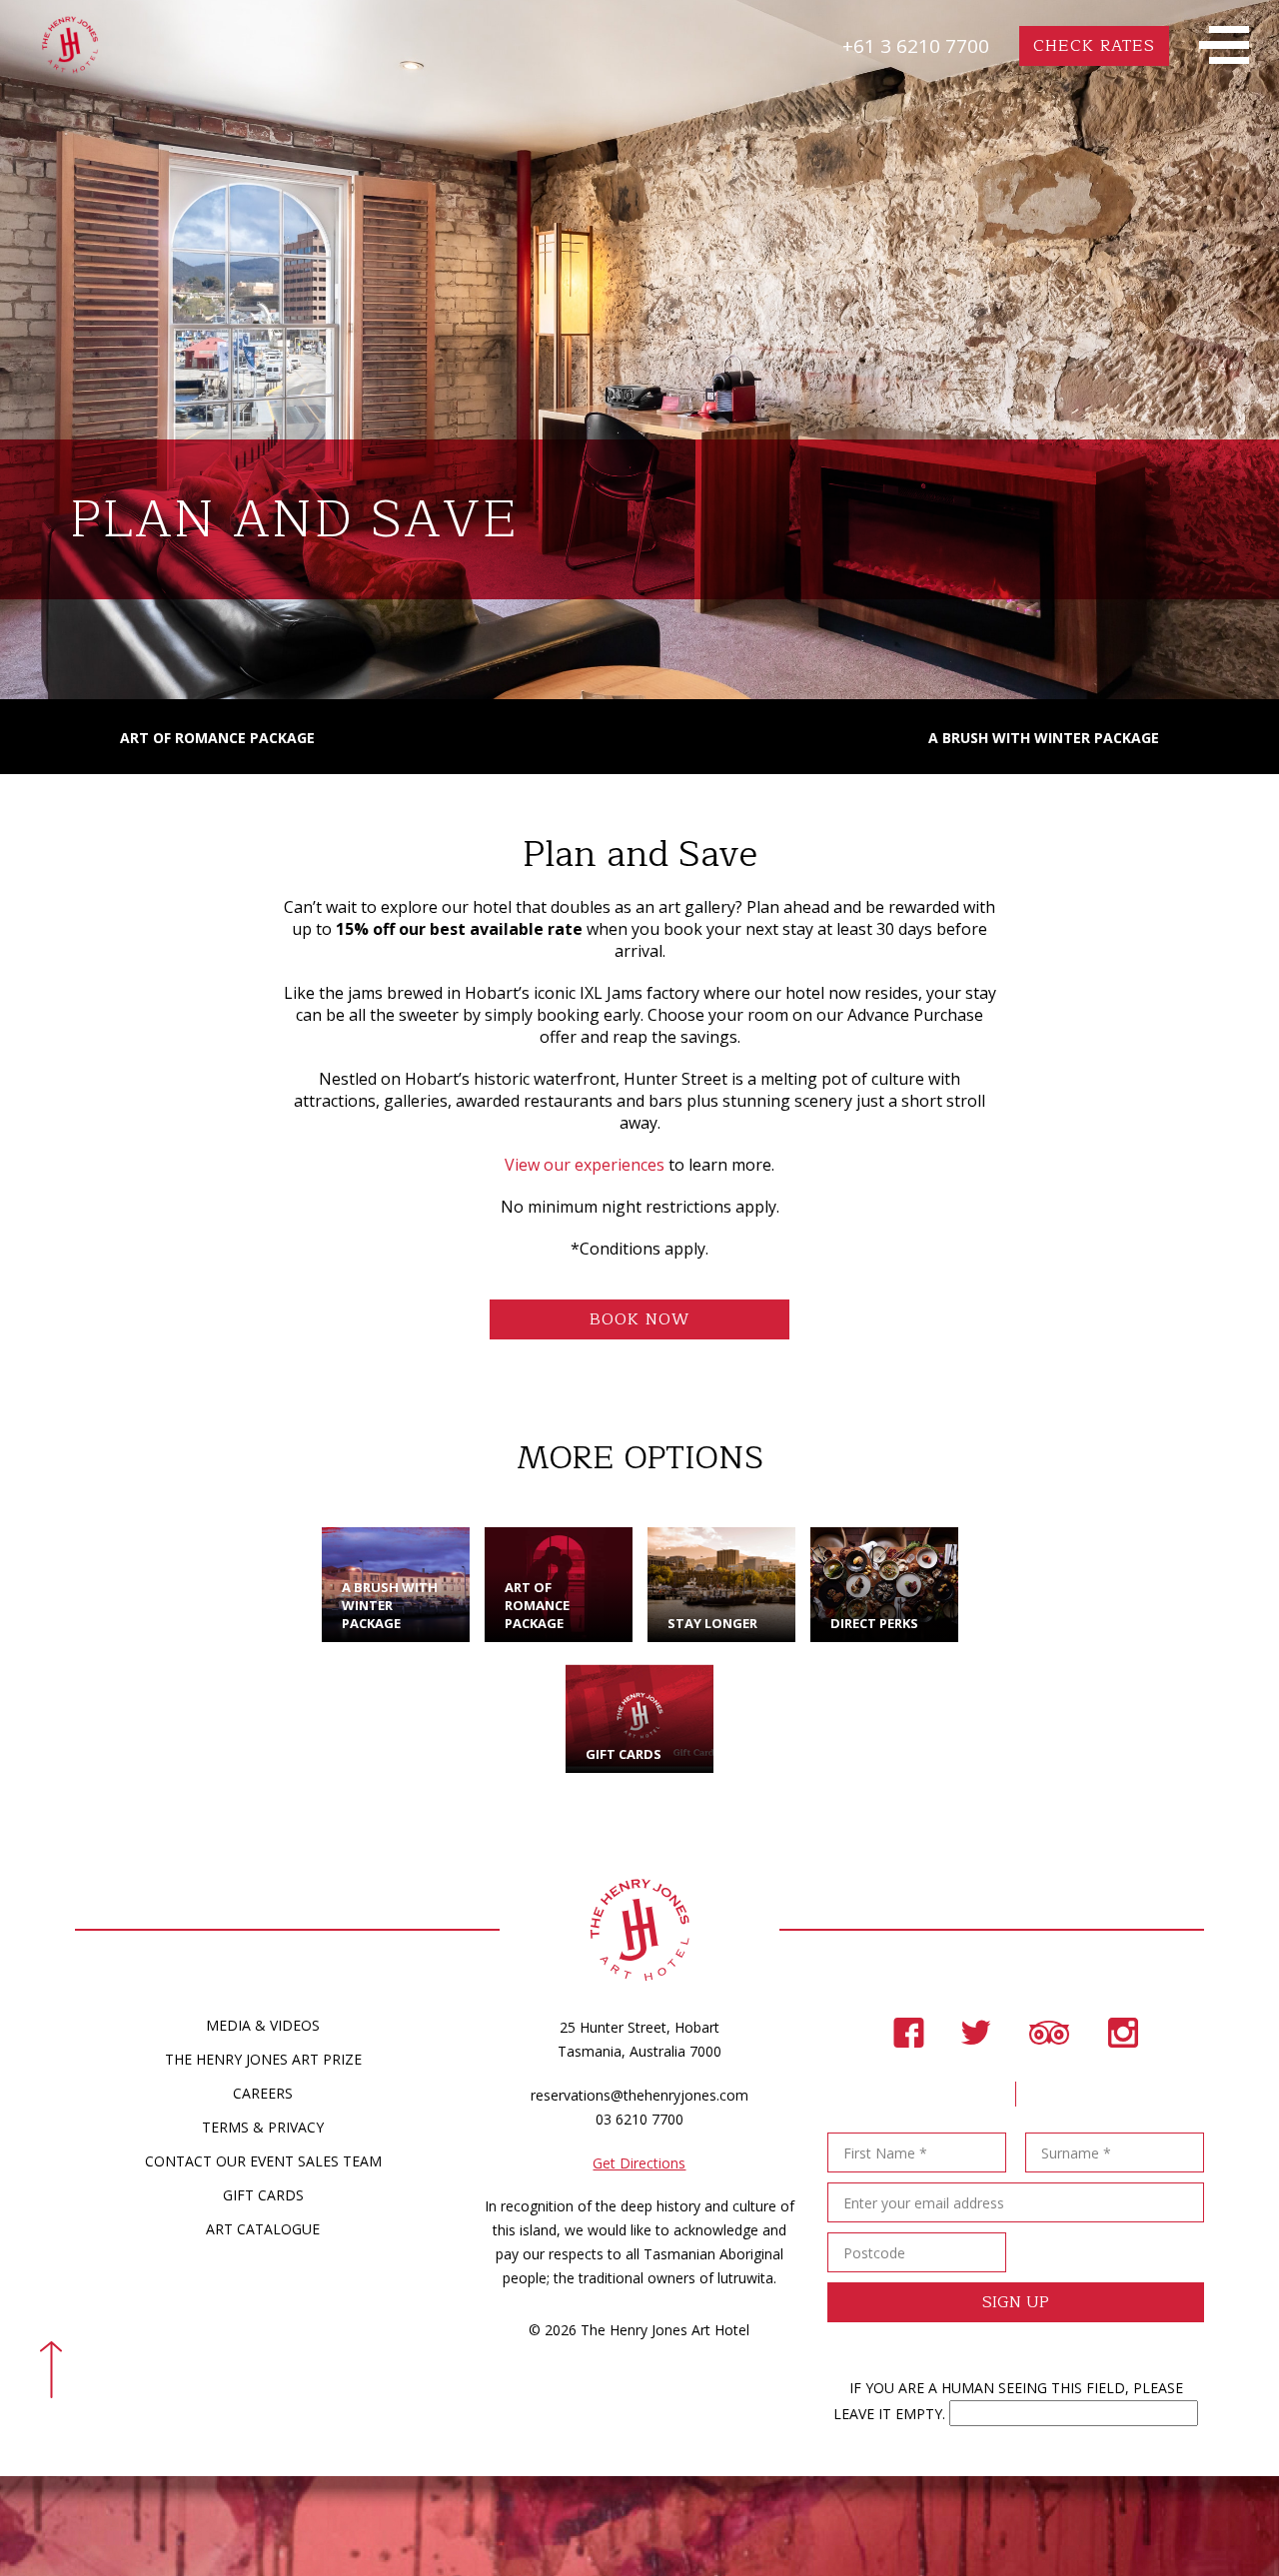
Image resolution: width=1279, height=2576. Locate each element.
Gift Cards (263, 2195)
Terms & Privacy (263, 2127)
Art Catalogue (263, 2229)
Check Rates (1094, 46)
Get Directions (639, 2163)
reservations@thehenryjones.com (639, 2095)
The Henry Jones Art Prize (263, 2059)
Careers (263, 2093)
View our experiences (585, 1165)
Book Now (639, 1319)
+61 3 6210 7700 (916, 46)
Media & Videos (263, 2025)
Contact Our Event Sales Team (263, 2161)
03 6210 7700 (639, 2119)
